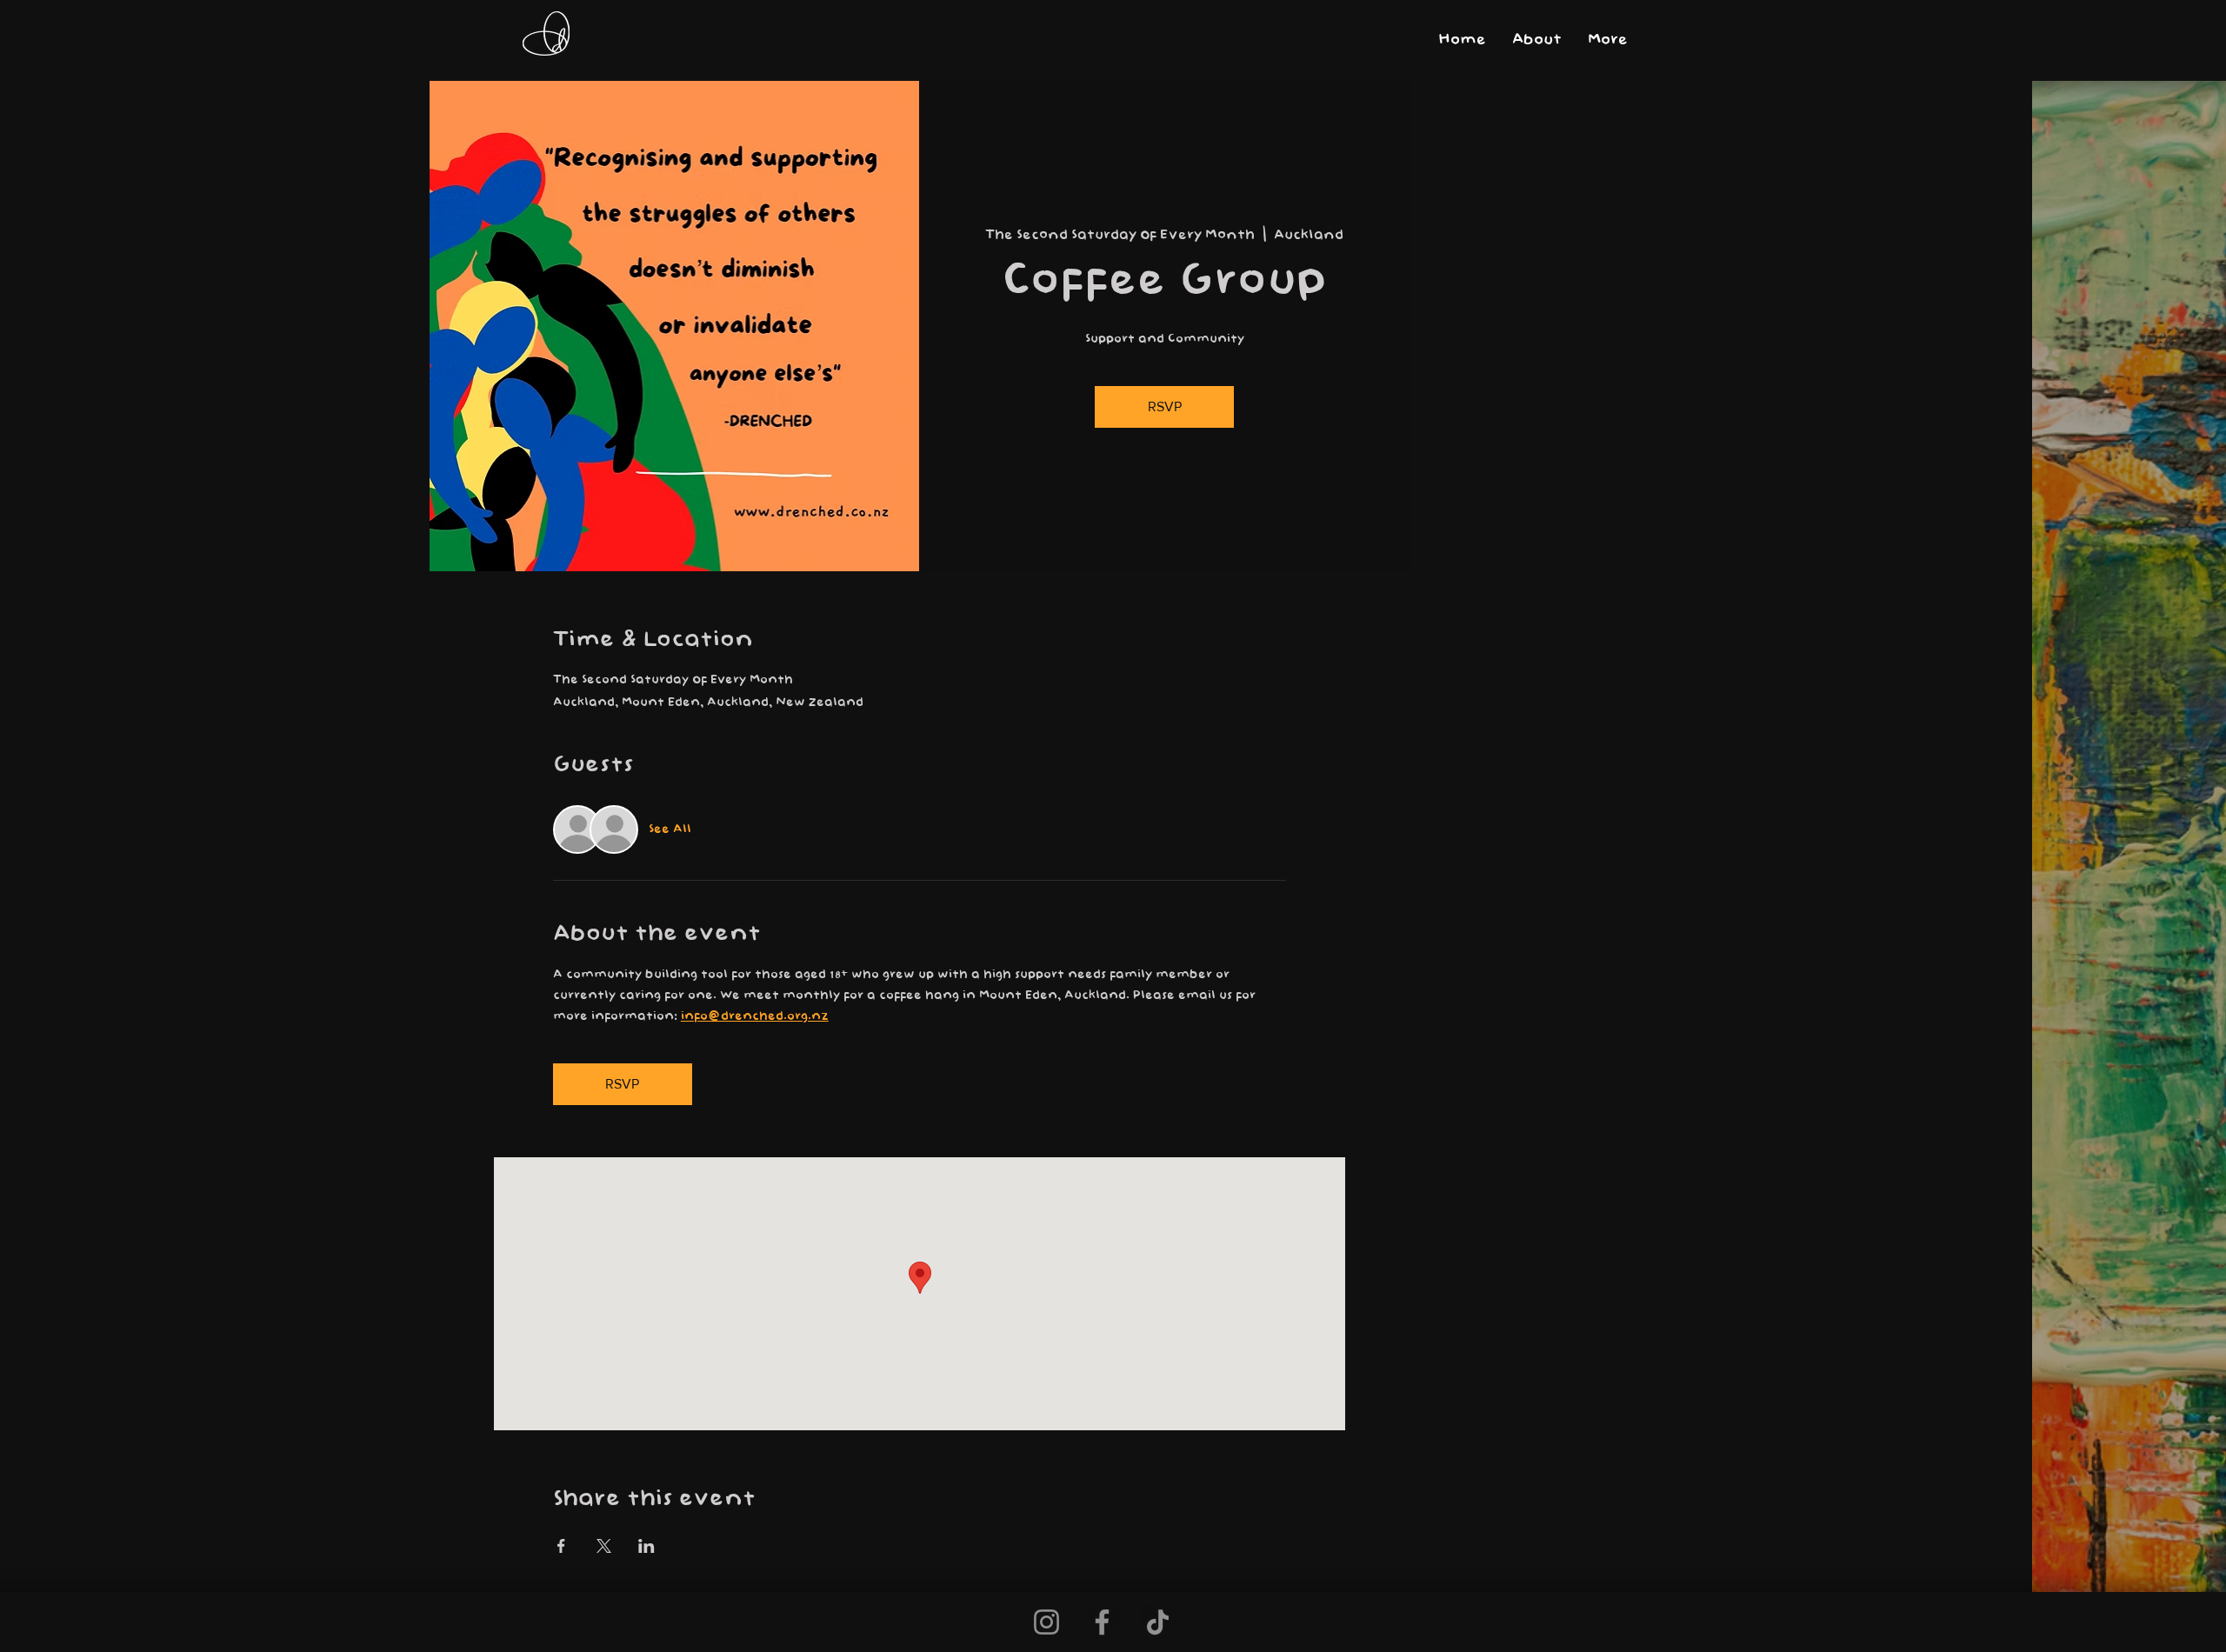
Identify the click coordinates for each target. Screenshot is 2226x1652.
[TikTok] (1158, 1622)
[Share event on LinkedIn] (646, 1546)
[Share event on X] (604, 1546)
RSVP (1165, 406)
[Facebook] (1102, 1622)
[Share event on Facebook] (561, 1546)
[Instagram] (1046, 1622)
